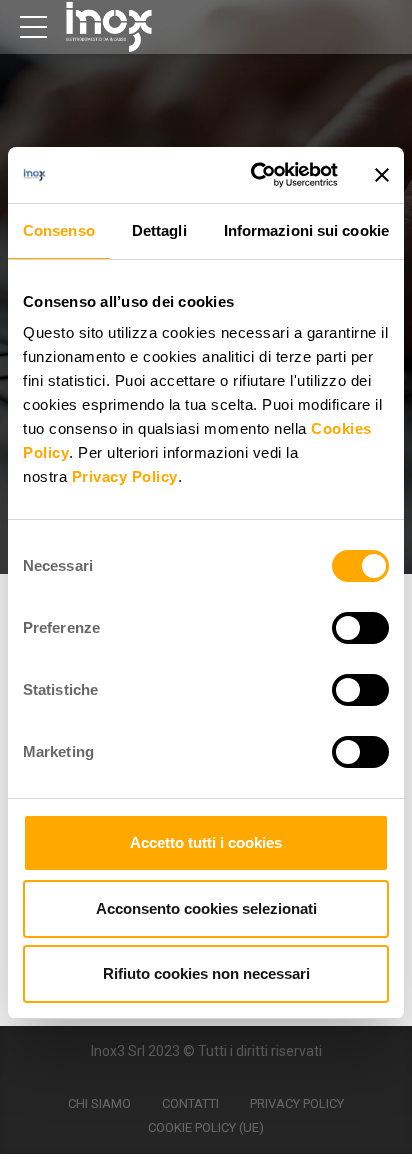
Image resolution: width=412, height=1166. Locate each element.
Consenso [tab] (59, 230)
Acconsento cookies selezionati (206, 908)
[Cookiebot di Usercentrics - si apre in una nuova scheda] (255, 175)
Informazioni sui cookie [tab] (306, 230)
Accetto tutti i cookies (206, 842)
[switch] (360, 628)
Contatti (190, 1103)
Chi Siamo (99, 1103)
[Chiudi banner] (382, 175)
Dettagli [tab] (159, 230)
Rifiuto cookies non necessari (206, 973)
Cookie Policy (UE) (206, 1127)
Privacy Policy (125, 476)
